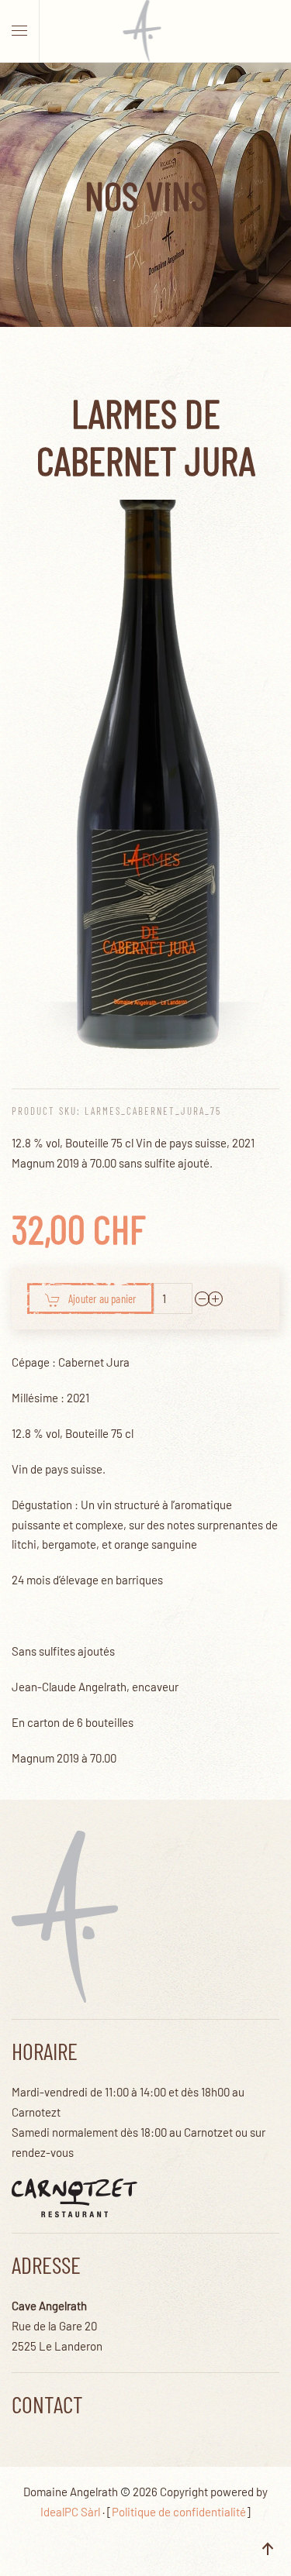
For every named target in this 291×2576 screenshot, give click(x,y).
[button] (19, 31)
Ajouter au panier (102, 1298)
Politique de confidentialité (179, 2512)
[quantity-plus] (216, 1298)
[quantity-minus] (203, 1298)
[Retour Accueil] (145, 31)
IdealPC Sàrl (70, 2512)
